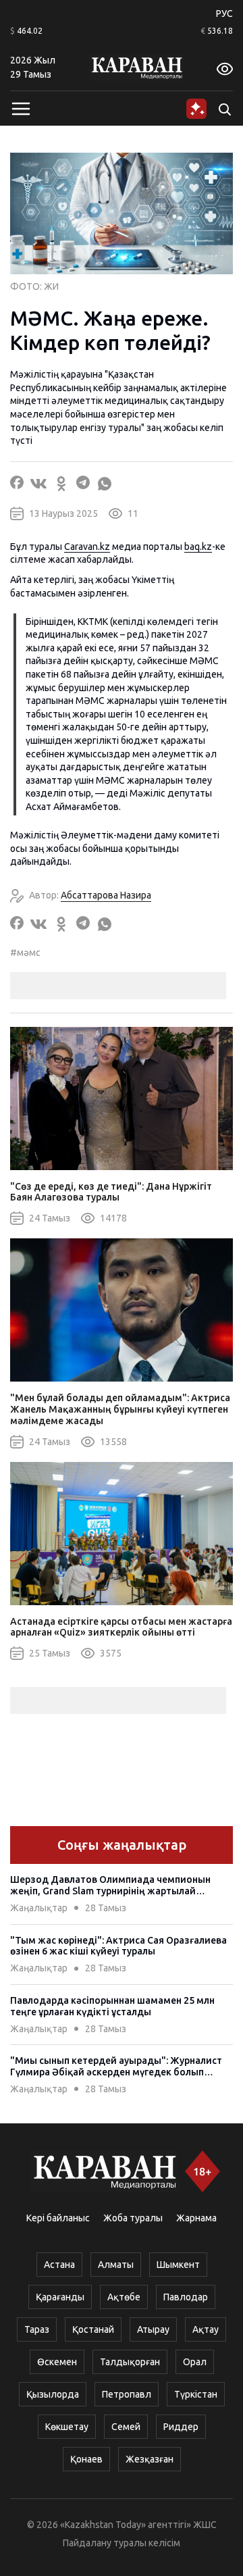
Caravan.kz (87, 547)
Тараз (37, 2329)
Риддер (181, 2427)
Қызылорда (53, 2394)
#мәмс (25, 953)
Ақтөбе (124, 2297)
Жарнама (196, 2218)
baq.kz (198, 547)
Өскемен (57, 2362)
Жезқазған (150, 2459)
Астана (59, 2265)
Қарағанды (60, 2297)
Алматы (116, 2265)
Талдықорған (130, 2362)
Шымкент (178, 2265)
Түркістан (196, 2394)
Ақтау (206, 2329)
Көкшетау (67, 2427)
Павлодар (186, 2297)
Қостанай (93, 2329)
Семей (126, 2427)
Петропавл (127, 2394)
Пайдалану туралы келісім (122, 2543)
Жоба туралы (133, 2218)
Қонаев (86, 2459)
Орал (195, 2362)
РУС (224, 14)
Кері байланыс (58, 2218)
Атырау (153, 2329)
